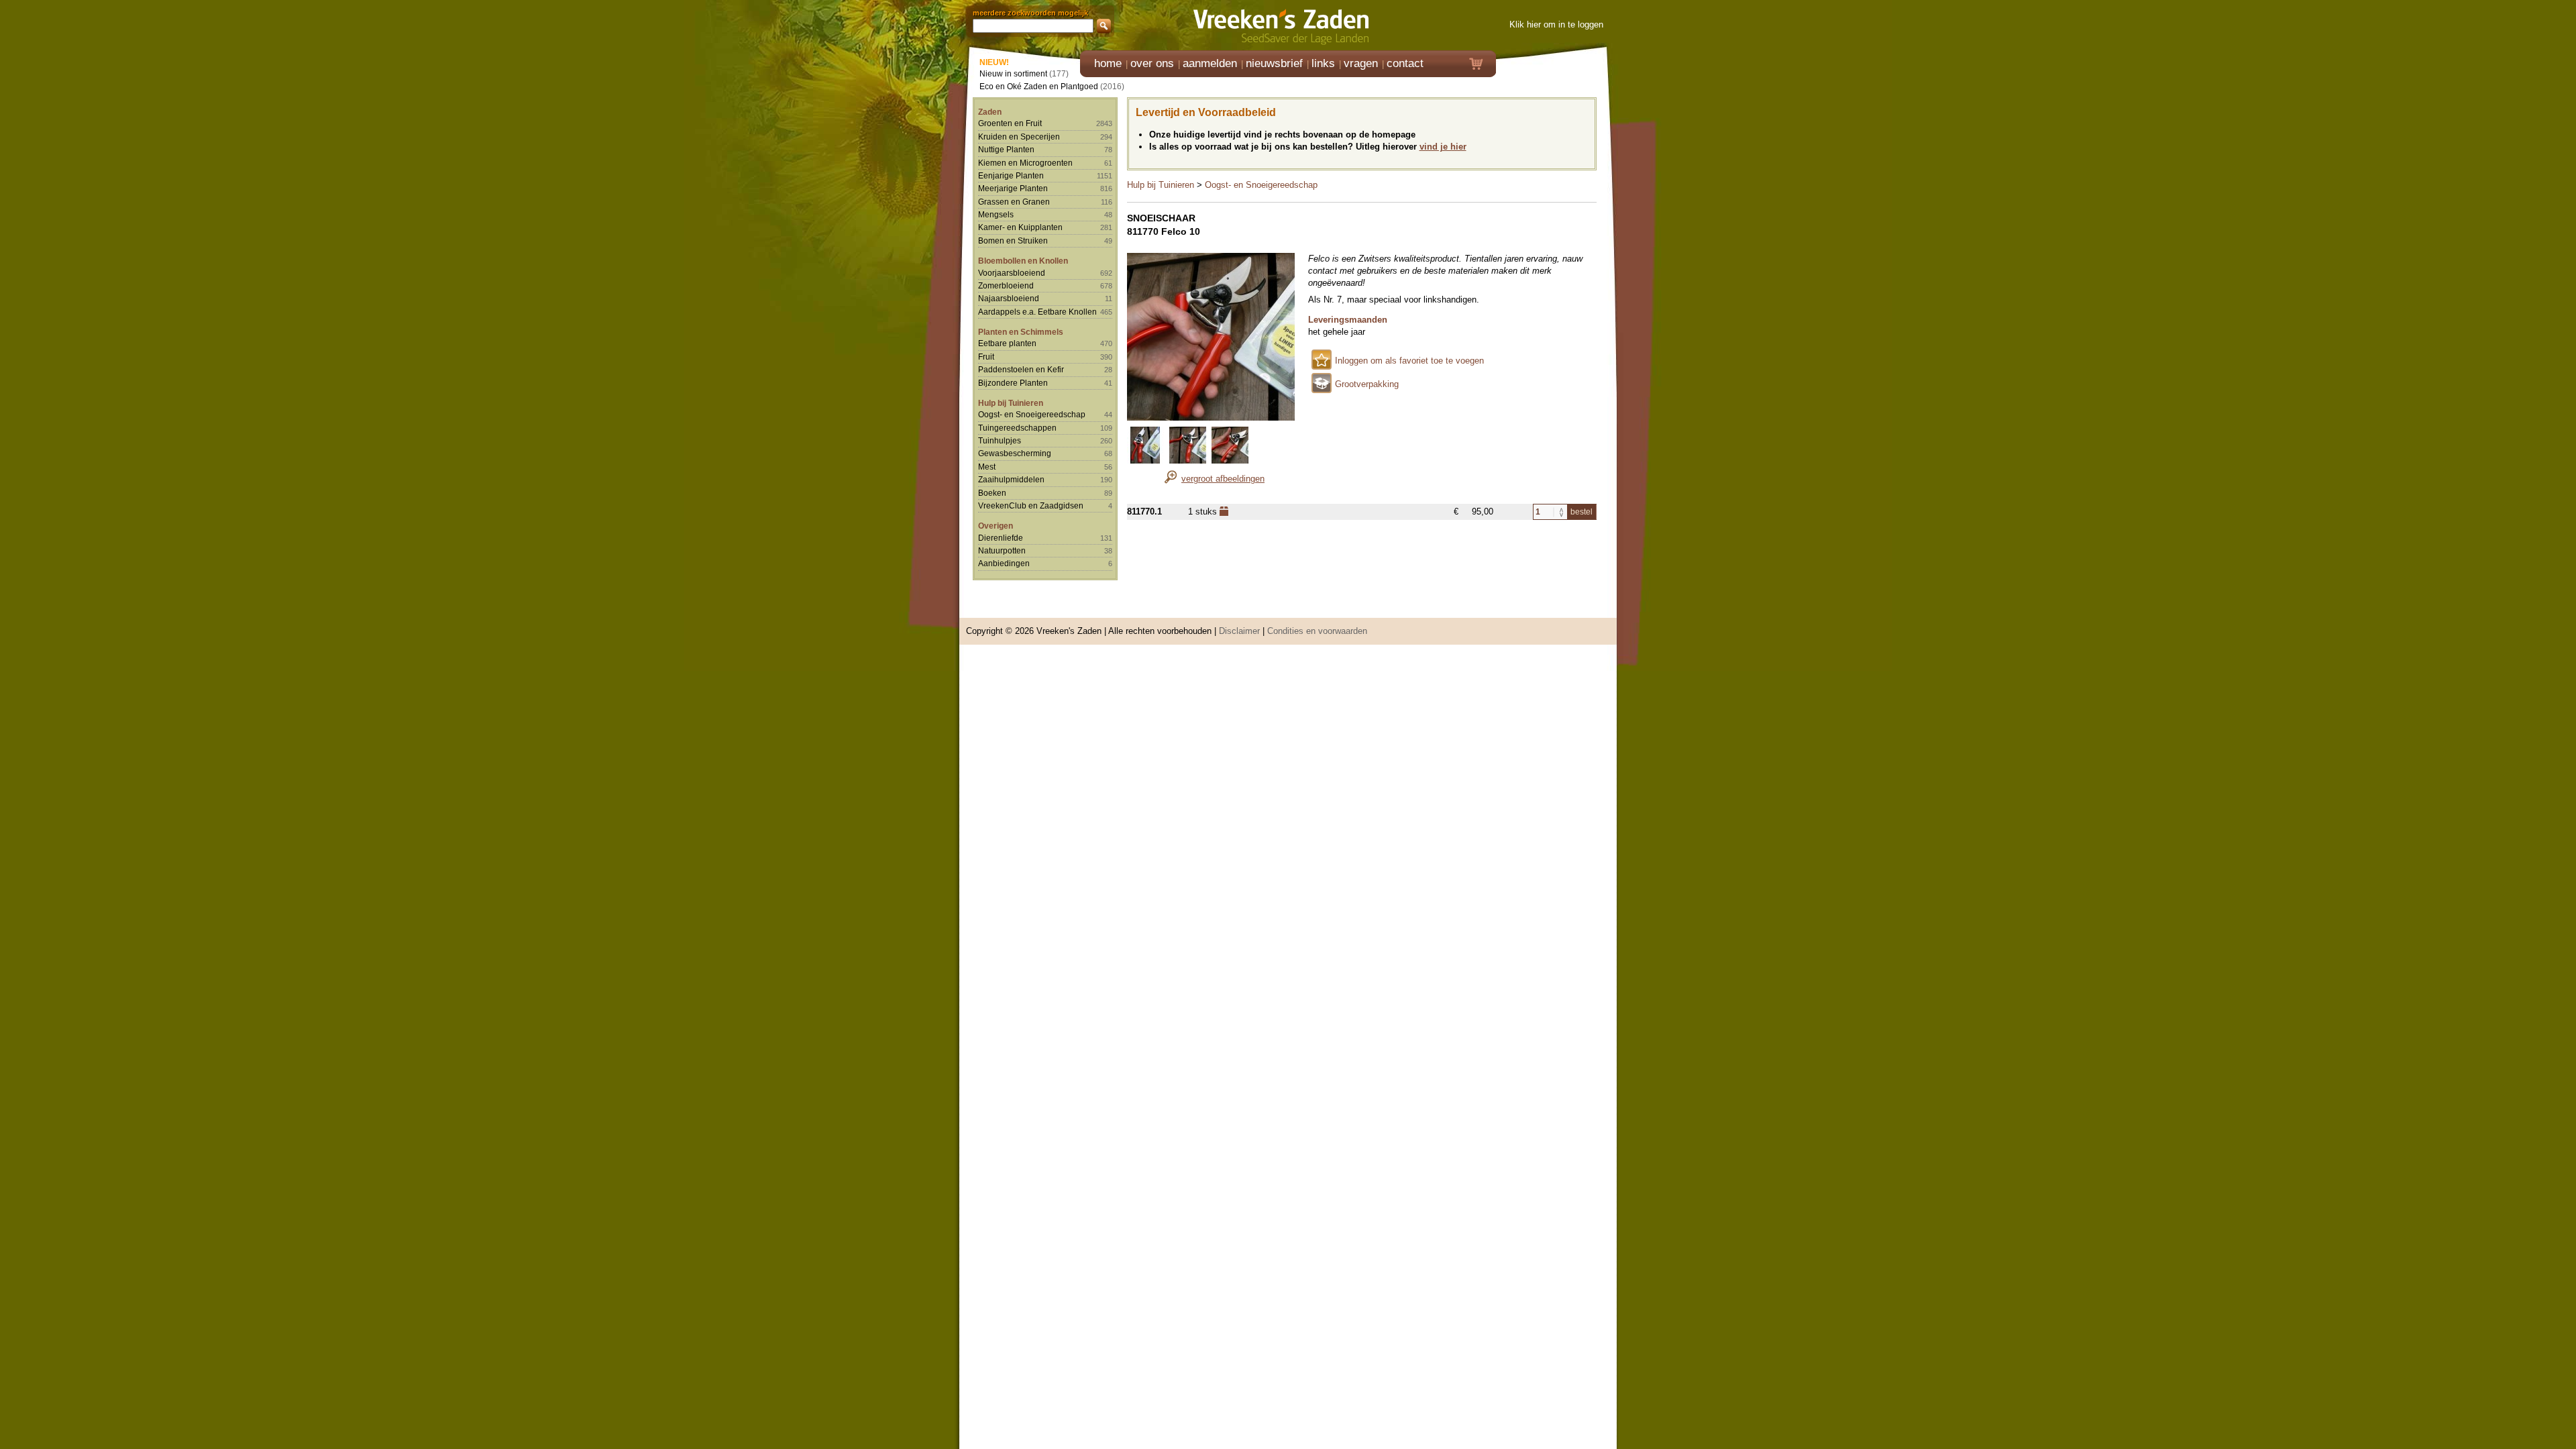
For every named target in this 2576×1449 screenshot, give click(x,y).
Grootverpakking (1367, 384)
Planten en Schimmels (1021, 332)
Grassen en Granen (1014, 202)
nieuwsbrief (1274, 63)
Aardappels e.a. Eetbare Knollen (1037, 312)
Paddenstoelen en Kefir (1021, 369)
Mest (987, 467)
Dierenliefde (1001, 538)
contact (1405, 63)
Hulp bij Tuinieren (1011, 403)
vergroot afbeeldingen (1223, 479)
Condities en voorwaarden (1317, 631)
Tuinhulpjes (1000, 440)
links (1323, 63)
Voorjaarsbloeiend (1012, 273)
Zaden (990, 112)
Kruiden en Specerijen (1019, 137)
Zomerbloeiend (1006, 285)
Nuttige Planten (1006, 149)
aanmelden (1210, 63)
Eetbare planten (1007, 343)
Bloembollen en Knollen (1023, 261)
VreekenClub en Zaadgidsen (1031, 505)
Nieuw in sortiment (1013, 73)
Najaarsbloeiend (1009, 298)
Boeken (992, 493)
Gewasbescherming (1015, 453)
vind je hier (1443, 147)
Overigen (996, 526)
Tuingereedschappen (1017, 428)
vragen (1361, 63)
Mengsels (996, 214)
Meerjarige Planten (1013, 188)
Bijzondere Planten (1013, 383)
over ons (1152, 63)
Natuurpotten (1002, 550)
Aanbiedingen (1004, 563)
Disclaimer (1239, 631)
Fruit (986, 357)
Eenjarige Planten (1011, 175)
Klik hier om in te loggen (1556, 24)
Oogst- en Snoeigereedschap (1032, 414)
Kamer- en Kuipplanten (1020, 227)
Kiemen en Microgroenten (1025, 163)
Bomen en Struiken (1013, 240)
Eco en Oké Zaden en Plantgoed (1039, 86)
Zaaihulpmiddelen (1011, 479)
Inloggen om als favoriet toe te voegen (1409, 361)
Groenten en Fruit (1010, 123)
